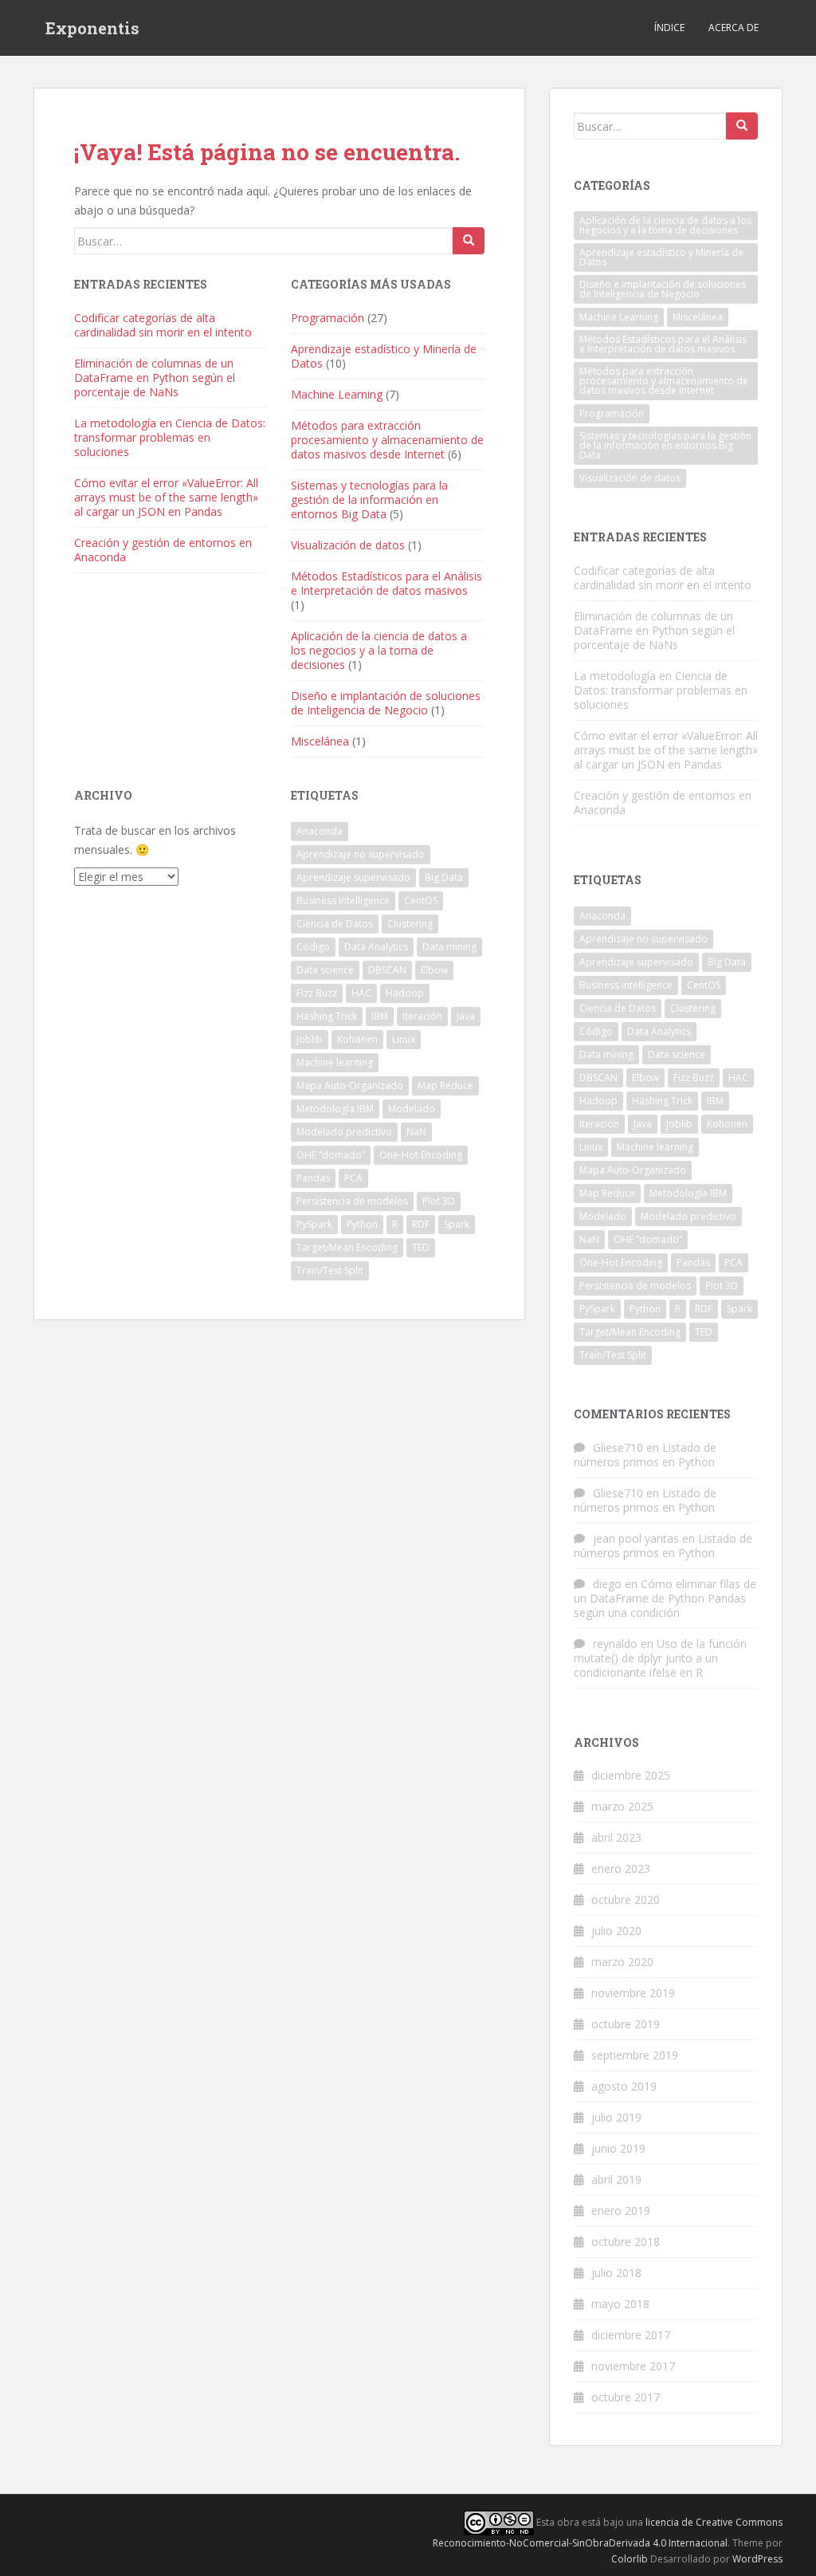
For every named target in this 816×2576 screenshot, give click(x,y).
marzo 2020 (622, 1962)
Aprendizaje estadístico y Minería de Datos (384, 356)
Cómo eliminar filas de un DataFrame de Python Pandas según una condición (665, 1598)
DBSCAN (387, 970)
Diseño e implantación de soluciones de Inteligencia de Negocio (386, 703)
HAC (361, 993)
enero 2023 (621, 1868)
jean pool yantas (636, 1538)
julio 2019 (616, 2117)
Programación (328, 318)
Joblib (310, 1039)
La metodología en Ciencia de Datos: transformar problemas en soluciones (170, 437)
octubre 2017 (626, 2397)
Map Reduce (445, 1085)
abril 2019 (616, 2179)
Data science (325, 970)
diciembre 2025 (631, 1775)
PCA (353, 1178)
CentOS (421, 901)
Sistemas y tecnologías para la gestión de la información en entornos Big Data (369, 499)
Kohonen (357, 1039)
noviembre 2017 (633, 2366)
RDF (421, 1224)
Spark (457, 1224)
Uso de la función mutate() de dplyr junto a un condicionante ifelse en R (660, 1658)
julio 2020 (616, 1931)
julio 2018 (616, 2273)
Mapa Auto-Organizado (350, 1085)
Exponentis (92, 28)
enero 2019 (621, 2210)
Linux (404, 1039)
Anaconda (320, 831)
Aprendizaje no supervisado (361, 854)
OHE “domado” (331, 1155)
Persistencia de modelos (352, 1201)
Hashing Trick (327, 1016)
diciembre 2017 (631, 2335)
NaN (416, 1132)
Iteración (422, 1016)
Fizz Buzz (317, 993)
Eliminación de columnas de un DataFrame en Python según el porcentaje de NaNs (155, 378)
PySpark (314, 1224)
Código (313, 947)
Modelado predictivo (344, 1132)
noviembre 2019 (633, 1993)
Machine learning (335, 1062)
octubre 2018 (626, 2242)
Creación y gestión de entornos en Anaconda (163, 550)
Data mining (449, 947)
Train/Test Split (330, 1270)
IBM (380, 1016)
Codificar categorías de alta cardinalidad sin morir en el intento (163, 325)
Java (466, 1016)
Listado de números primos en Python (645, 1455)
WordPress (757, 2559)
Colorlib (630, 2559)
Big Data (444, 877)
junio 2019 (618, 2148)
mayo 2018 (620, 2304)
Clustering (410, 924)
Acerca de (734, 28)
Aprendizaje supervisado (353, 877)
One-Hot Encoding (421, 1155)
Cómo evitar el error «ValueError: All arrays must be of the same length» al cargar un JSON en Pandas (166, 497)
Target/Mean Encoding (347, 1247)
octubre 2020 (626, 1900)
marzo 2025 (622, 1806)
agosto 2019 (624, 2086)
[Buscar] (469, 241)
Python (362, 1224)
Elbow (434, 970)
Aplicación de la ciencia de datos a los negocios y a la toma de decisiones (379, 650)
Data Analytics (376, 947)
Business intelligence (343, 901)
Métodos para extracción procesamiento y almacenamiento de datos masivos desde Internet (387, 440)
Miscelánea (320, 741)
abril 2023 (616, 1837)
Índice (669, 28)
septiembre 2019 (635, 2055)
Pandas (313, 1178)
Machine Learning (337, 394)
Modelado (412, 1109)
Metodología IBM (335, 1109)
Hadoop (405, 993)
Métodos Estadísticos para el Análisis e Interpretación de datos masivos (386, 583)
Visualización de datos (348, 545)
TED (421, 1247)
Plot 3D (439, 1201)
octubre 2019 (626, 2024)
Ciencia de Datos (335, 924)
